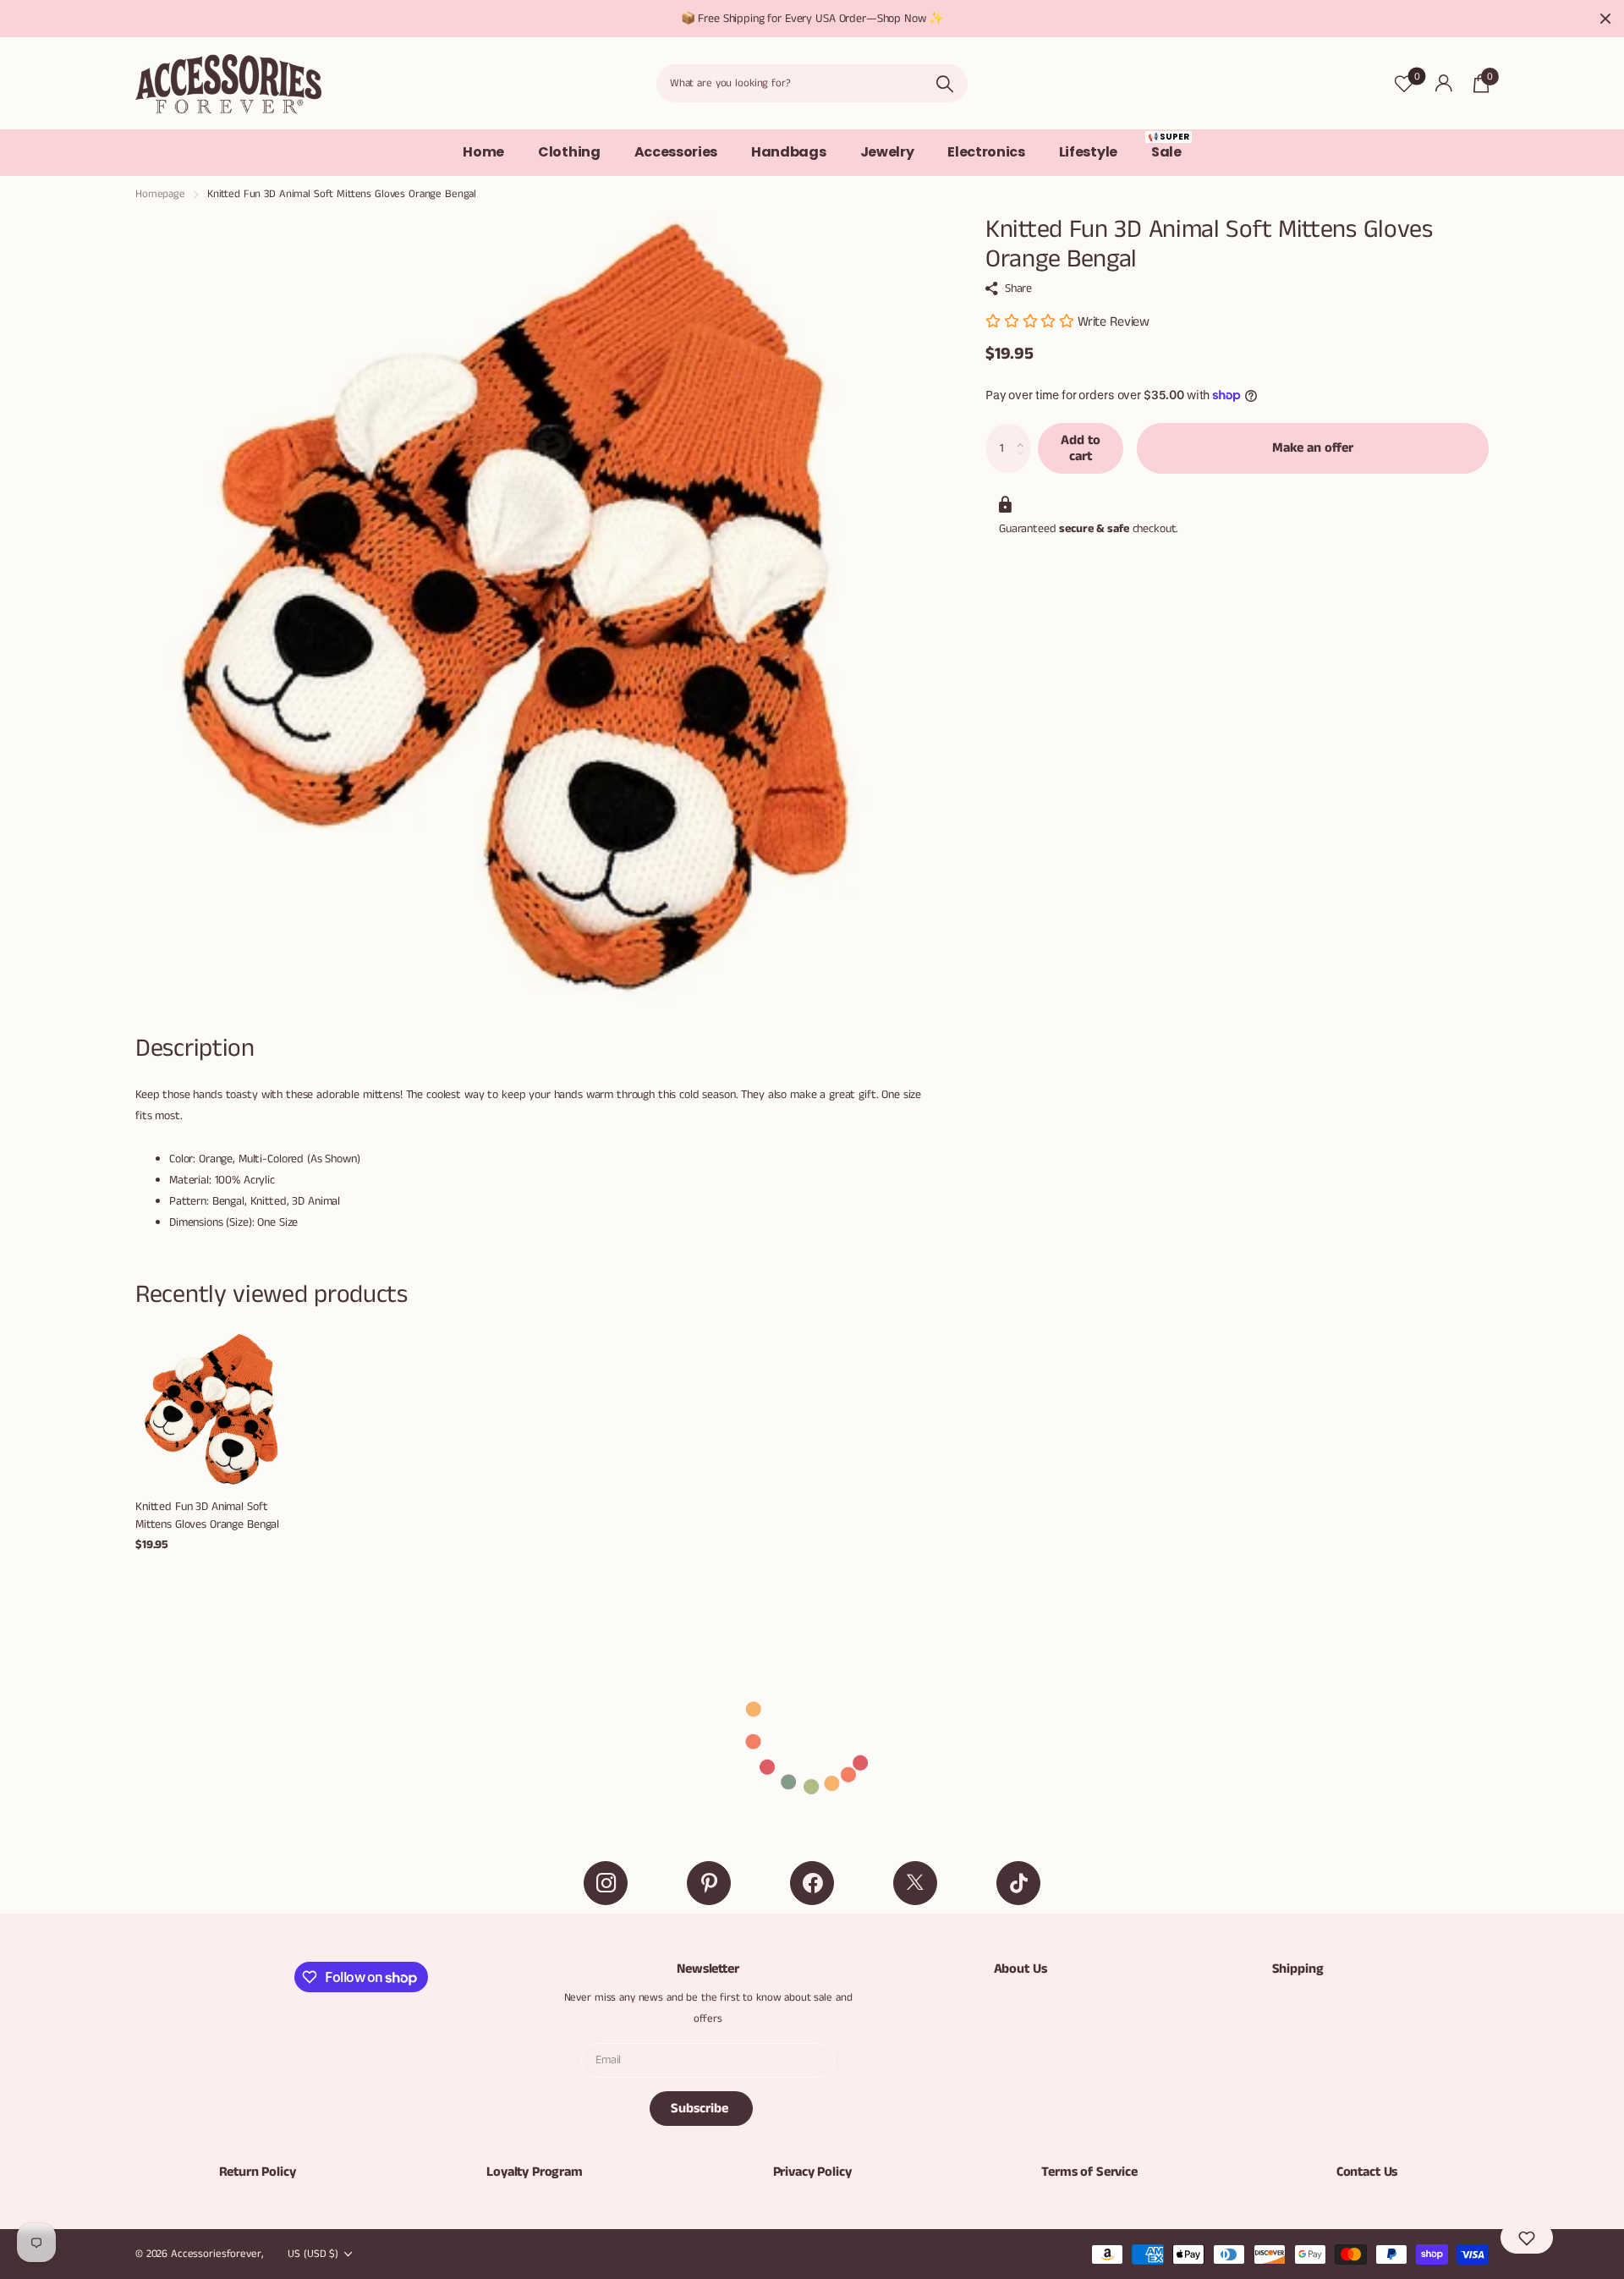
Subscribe (701, 2109)
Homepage (160, 194)
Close (1605, 19)
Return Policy (258, 2172)
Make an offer (1313, 448)
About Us (1020, 1969)
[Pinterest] (709, 1883)
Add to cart (1081, 448)
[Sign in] (1443, 83)
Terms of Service (1089, 2172)
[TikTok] (1018, 1883)
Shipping (1298, 1969)
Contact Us (1367, 2172)
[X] (915, 1883)
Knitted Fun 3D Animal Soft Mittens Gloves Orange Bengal (207, 1516)
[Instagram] (606, 1883)
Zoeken (944, 83)
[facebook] (812, 1883)
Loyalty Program (535, 2172)
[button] (1025, 431)
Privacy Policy (812, 2172)
